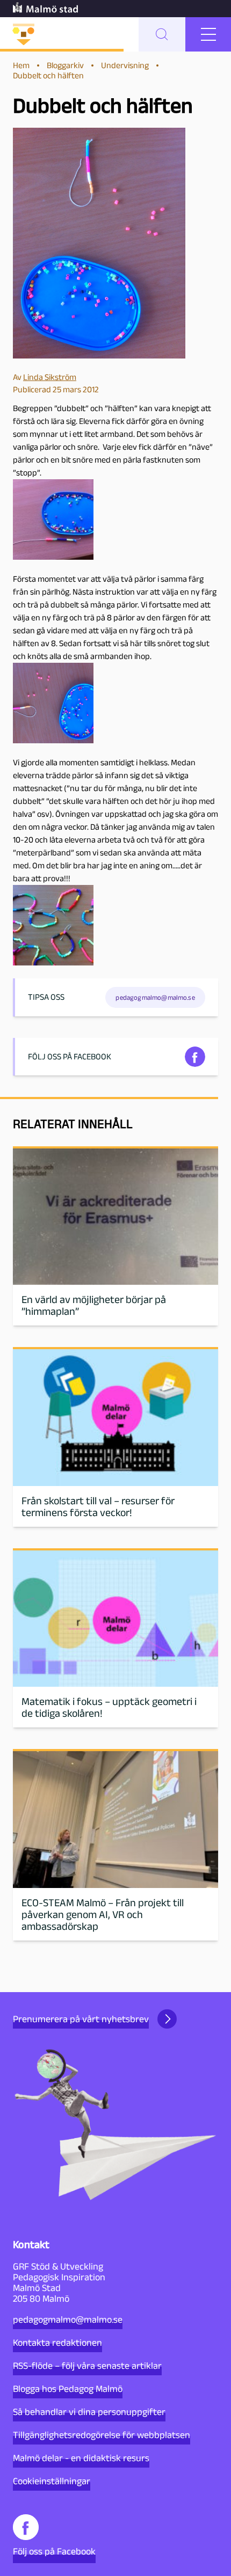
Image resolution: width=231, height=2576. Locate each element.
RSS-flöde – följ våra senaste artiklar (87, 2366)
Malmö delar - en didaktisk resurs (81, 2458)
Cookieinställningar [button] (52, 2481)
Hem (21, 65)
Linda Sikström (50, 377)
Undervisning (125, 65)
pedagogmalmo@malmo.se (68, 2319)
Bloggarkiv (65, 65)
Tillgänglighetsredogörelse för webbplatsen (102, 2435)
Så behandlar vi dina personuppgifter (89, 2412)
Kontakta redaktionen (57, 2343)
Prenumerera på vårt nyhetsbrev (81, 2019)
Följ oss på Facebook (54, 2551)
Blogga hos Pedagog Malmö (68, 2389)
